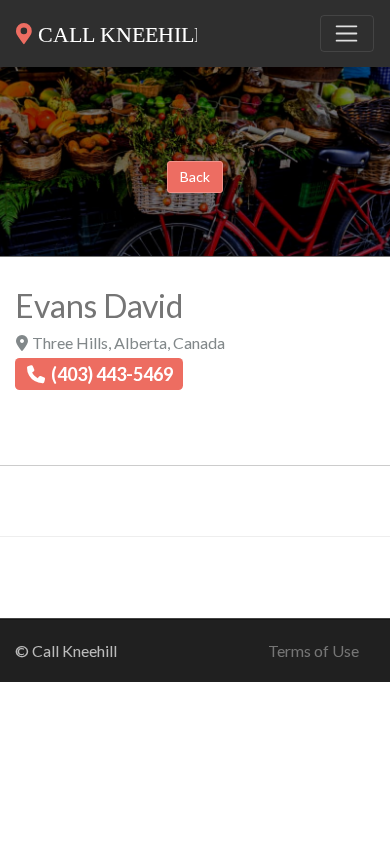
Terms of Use (313, 650)
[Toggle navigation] (347, 34)
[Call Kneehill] (106, 30)
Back (195, 176)
